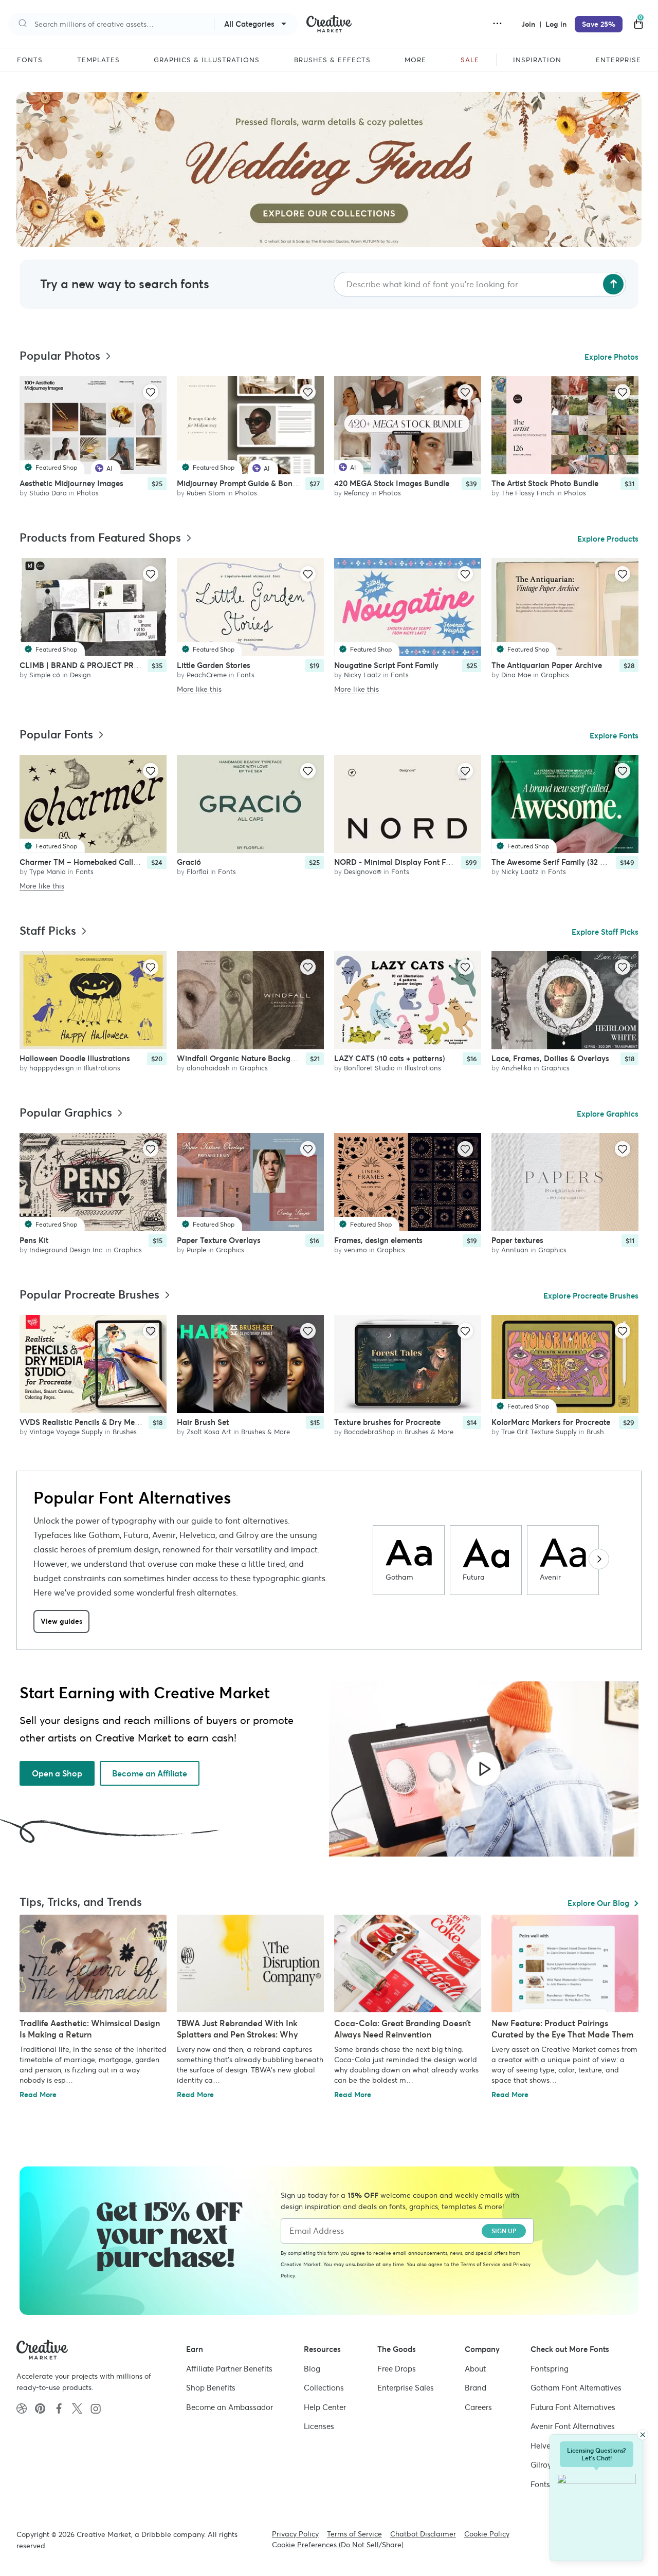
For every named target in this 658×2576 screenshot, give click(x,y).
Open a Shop (57, 1773)
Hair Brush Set (203, 1422)
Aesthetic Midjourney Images (71, 483)
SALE (470, 60)
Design (80, 674)
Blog (312, 2369)
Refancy (357, 493)
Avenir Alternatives (573, 2426)
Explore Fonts (614, 736)
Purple (196, 1250)
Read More (38, 2095)
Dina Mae (516, 674)
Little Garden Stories (214, 665)
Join (529, 24)
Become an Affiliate (150, 1773)
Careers (478, 2407)
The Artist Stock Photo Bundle (545, 483)
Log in (556, 24)
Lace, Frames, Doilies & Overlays (550, 1058)
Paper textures (517, 1240)
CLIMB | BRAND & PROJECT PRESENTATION (100, 665)
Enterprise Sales (406, 2388)
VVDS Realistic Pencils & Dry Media (83, 1422)
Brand (476, 2388)
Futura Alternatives (573, 2407)
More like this (199, 689)
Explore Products (608, 539)
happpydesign (52, 1068)
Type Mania (48, 871)
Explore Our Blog (598, 1903)
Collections (324, 2388)
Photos (88, 493)
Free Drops (397, 2369)
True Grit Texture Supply (539, 1432)
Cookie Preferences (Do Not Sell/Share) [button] (338, 2545)
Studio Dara (48, 493)
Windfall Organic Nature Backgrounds (246, 1058)
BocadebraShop (369, 1432)
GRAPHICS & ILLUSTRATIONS (207, 60)
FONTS (30, 60)
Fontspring (550, 2369)
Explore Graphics (608, 1114)
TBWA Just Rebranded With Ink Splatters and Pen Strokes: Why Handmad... (237, 2034)
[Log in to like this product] (151, 392)
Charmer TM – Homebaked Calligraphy (90, 861)
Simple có (45, 674)
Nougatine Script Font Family (386, 665)
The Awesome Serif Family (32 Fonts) (557, 861)
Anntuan (515, 1250)
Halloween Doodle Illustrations (75, 1058)
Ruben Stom (206, 493)
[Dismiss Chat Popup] (643, 2435)
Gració (189, 861)
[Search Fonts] (613, 284)
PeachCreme (207, 674)
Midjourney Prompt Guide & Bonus (239, 483)
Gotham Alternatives (576, 2388)
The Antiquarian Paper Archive (547, 665)
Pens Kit (34, 1240)
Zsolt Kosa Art (209, 1432)
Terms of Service (481, 2264)
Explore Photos (611, 357)
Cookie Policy (487, 2534)
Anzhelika (516, 1068)
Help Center (325, 2407)
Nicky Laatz (362, 674)
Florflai (197, 871)
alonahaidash (208, 1068)
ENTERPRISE (618, 60)
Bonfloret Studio (369, 1068)
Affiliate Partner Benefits (229, 2369)
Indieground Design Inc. (67, 1250)
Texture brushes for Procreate (387, 1422)
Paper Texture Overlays (219, 1240)
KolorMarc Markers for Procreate (551, 1422)
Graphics (555, 674)
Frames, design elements (378, 1240)
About (475, 2369)
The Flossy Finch (528, 493)
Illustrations (102, 1068)
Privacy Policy (295, 2534)
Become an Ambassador (230, 2407)
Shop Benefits (211, 2388)
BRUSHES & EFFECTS (332, 60)
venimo (355, 1250)
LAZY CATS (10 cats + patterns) (390, 1058)
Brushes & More (137, 1432)
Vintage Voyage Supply (66, 1432)
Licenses (319, 2426)
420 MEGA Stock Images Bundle (392, 483)
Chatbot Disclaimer (423, 2534)
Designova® (363, 871)
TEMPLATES (98, 60)
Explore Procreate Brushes (591, 1296)
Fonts (245, 674)
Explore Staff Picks (605, 932)
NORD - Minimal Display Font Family (400, 861)
